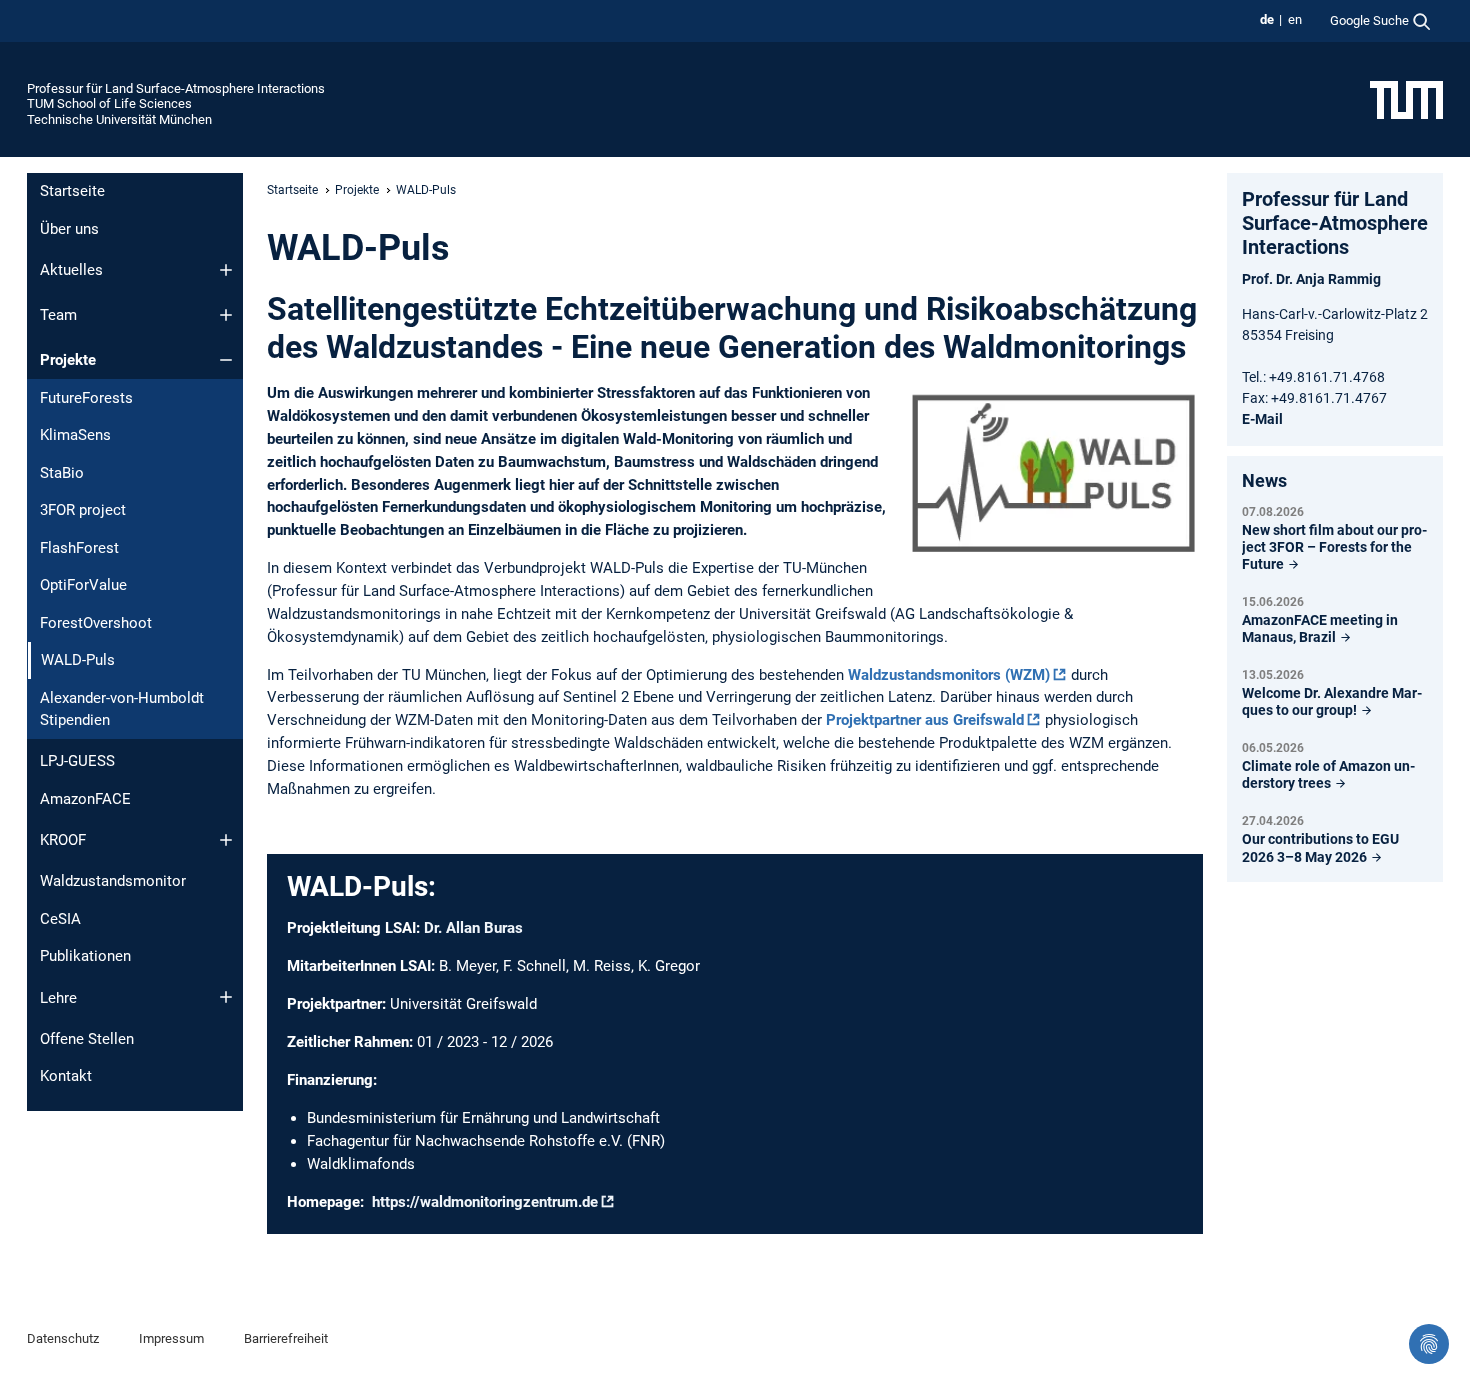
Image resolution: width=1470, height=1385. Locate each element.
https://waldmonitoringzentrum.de (485, 1202)
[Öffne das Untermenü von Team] (226, 315)
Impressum (171, 1338)
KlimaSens (75, 435)
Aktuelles (71, 270)
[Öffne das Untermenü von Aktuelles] (226, 270)
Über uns (69, 229)
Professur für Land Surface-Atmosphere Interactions (176, 88)
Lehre (58, 998)
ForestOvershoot (96, 623)
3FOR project (83, 510)
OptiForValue (83, 585)
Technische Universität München (119, 119)
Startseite (72, 191)
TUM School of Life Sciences (109, 103)
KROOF (63, 840)
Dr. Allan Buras (473, 928)
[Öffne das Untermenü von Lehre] (226, 997)
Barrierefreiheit (286, 1338)
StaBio (62, 473)
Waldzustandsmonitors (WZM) (949, 675)
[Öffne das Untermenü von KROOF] (226, 840)
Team (58, 315)
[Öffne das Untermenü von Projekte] (226, 360)
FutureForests (86, 398)
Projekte (68, 360)
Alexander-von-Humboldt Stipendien (122, 709)
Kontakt (66, 1076)
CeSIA (60, 919)
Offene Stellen (87, 1039)
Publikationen (85, 956)
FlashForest (79, 548)
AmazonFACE (85, 799)
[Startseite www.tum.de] (1406, 99)
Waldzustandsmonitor (113, 881)
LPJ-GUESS (77, 761)
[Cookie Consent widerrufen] (1429, 1344)
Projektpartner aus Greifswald (925, 720)
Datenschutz (63, 1338)
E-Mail (1262, 419)
